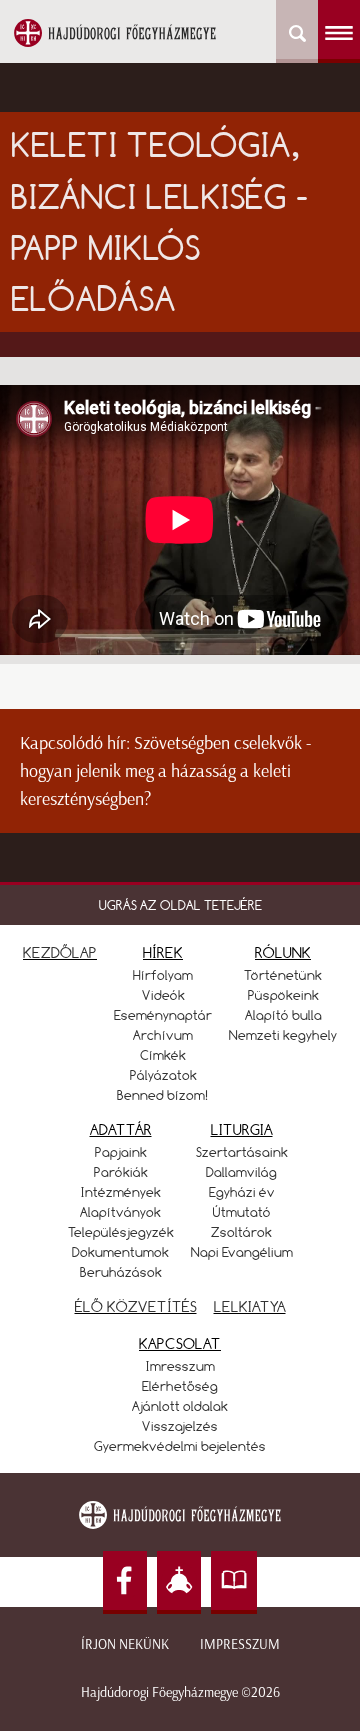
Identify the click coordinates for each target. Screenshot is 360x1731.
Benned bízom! (163, 1095)
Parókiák (121, 1172)
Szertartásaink (242, 1152)
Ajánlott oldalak (180, 1406)
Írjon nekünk (125, 1644)
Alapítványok (120, 1212)
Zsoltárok (241, 1232)
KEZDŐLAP (60, 952)
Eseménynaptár (163, 1015)
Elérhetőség (180, 1386)
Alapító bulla (283, 1015)
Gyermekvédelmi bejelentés (180, 1446)
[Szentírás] (234, 1582)
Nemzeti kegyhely (283, 1035)
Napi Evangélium (242, 1252)
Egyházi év (242, 1192)
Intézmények (121, 1192)
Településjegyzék (121, 1232)
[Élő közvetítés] (179, 1582)
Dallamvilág (241, 1172)
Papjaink (121, 1152)
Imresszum (180, 1366)
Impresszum (240, 1644)
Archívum (163, 1035)
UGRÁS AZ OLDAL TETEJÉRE (180, 905)
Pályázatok (163, 1075)
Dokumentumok (120, 1252)
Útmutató (242, 1212)
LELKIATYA (250, 1306)
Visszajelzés (180, 1426)
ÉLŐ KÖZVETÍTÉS (136, 1306)
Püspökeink (283, 995)
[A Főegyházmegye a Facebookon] (125, 1582)
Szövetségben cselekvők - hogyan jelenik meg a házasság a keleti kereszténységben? (165, 771)
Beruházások (121, 1272)
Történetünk (283, 975)
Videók (163, 995)
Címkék (163, 1055)
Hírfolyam (163, 975)
